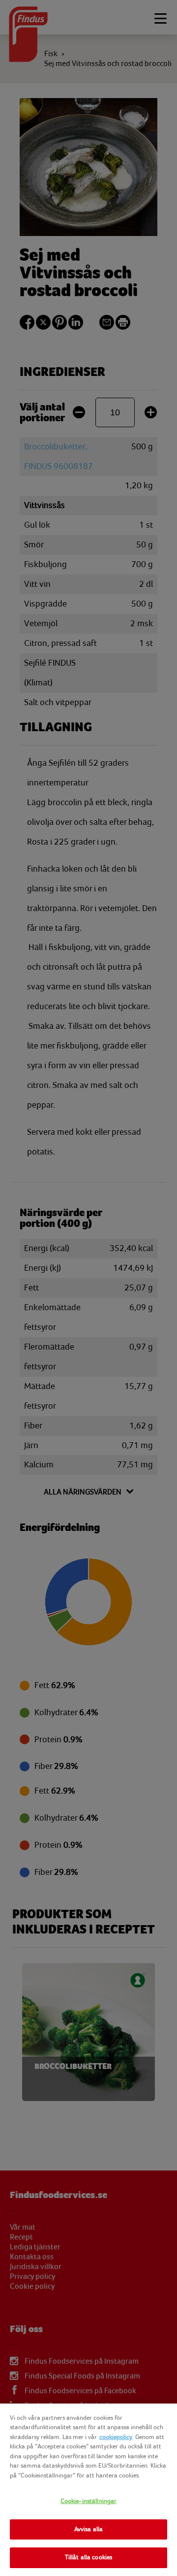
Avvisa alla (88, 2529)
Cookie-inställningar (89, 2501)
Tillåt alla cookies (88, 2557)
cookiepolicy (116, 2437)
